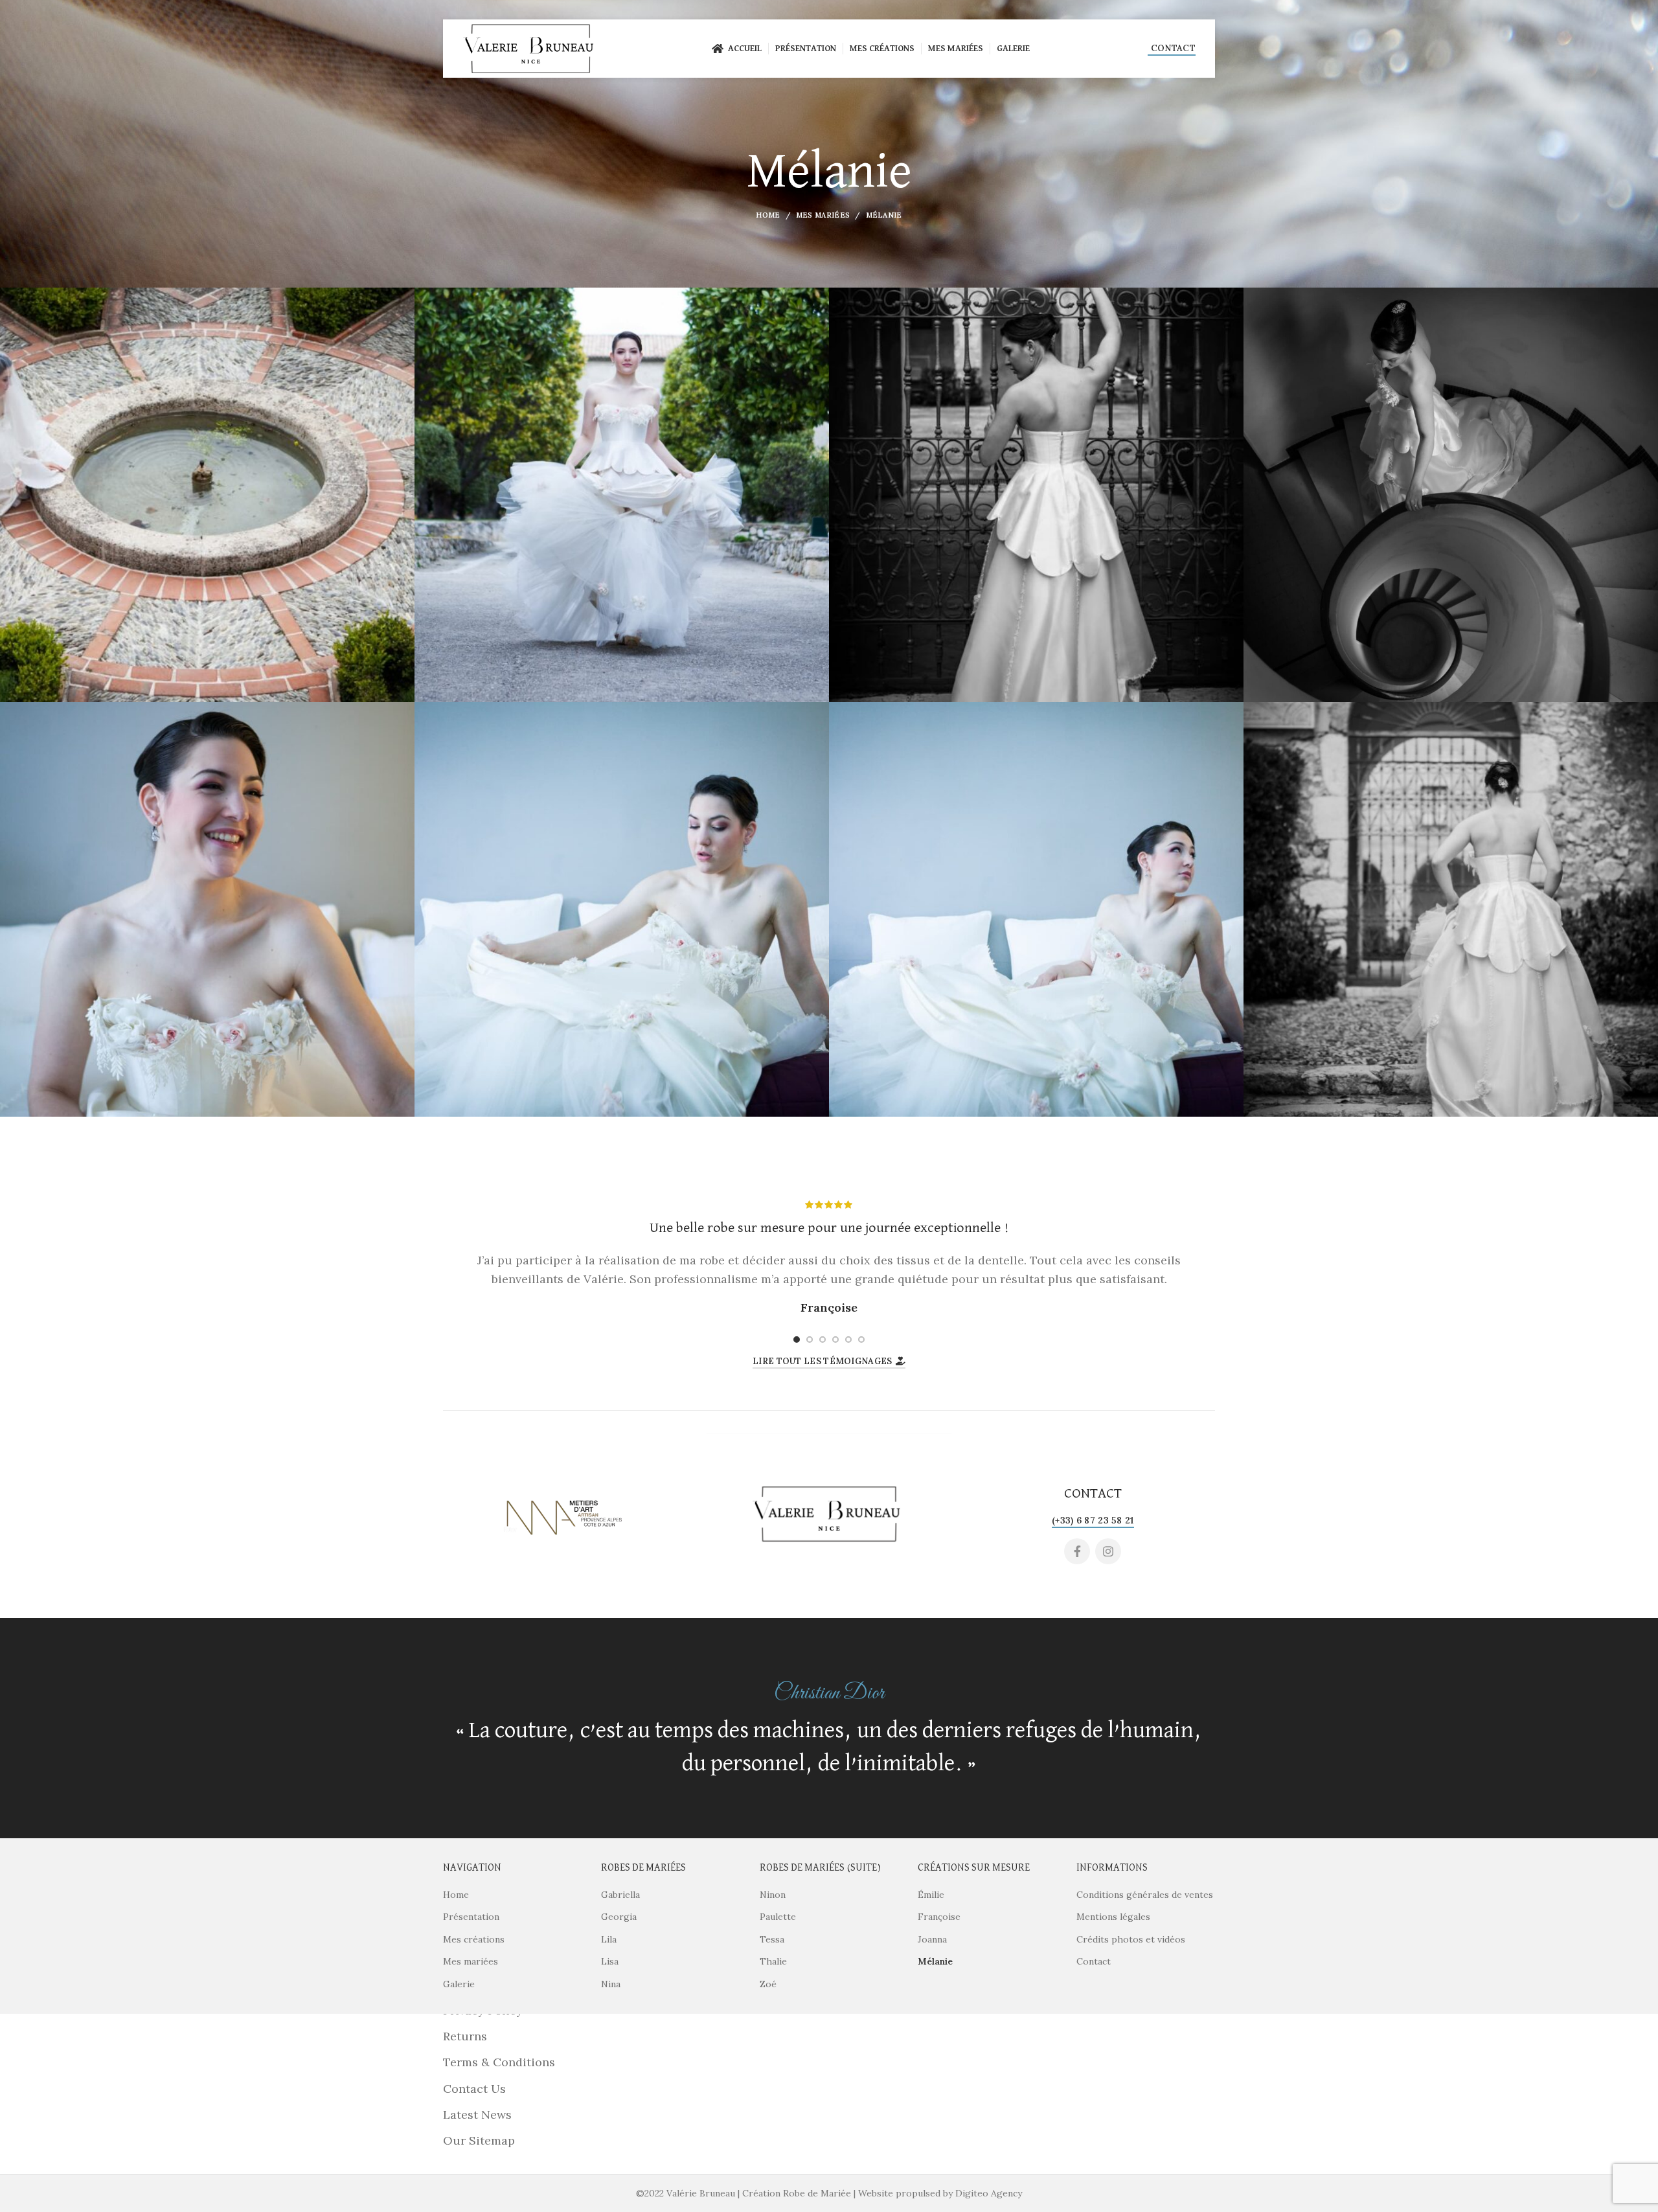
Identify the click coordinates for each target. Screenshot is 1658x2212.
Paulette (778, 1917)
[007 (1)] (1036, 909)
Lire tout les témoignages (823, 1361)
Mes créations (474, 1939)
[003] (1036, 495)
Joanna (932, 1939)
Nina (611, 1984)
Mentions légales (1113, 1917)
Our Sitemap (479, 2140)
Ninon (773, 1895)
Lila (609, 1939)
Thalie (773, 1961)
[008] (1451, 909)
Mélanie (935, 1961)
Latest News (477, 2115)
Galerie (459, 1984)
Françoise (939, 1917)
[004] (1451, 495)
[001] (207, 495)
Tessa (772, 1939)
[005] (207, 909)
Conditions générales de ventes (1145, 1895)
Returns (465, 2036)
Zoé (768, 1984)
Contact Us (474, 2089)
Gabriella (620, 1895)
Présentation (471, 1917)
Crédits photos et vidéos (1131, 1939)
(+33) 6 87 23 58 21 (1093, 1520)
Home (768, 215)
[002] (622, 495)
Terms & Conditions (499, 2062)
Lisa (610, 1961)
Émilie (931, 1895)
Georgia (619, 1917)
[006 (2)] (622, 909)
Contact (1173, 48)
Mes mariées (823, 215)
